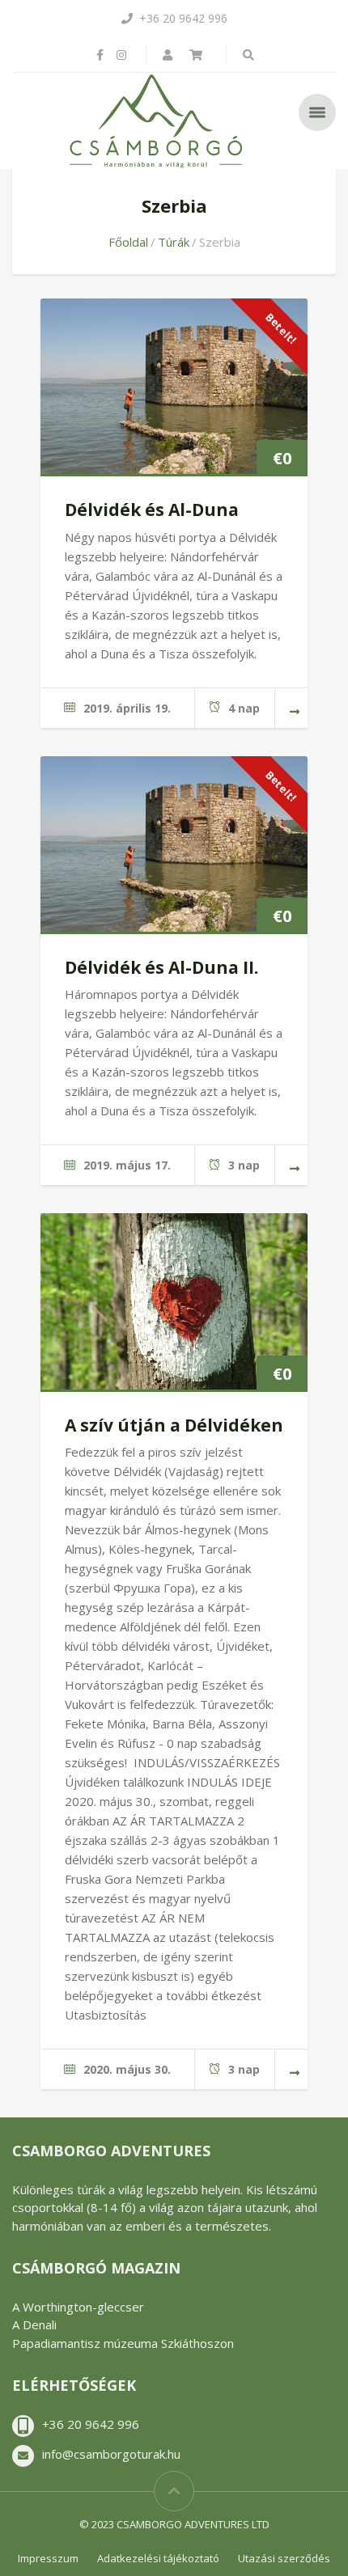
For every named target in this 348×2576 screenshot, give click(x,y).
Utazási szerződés (284, 2558)
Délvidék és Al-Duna (152, 510)
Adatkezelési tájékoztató (158, 2558)
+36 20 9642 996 (91, 2424)
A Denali (34, 2324)
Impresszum (48, 2558)
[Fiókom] (169, 55)
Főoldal (128, 242)
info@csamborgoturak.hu (111, 2454)
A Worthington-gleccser (78, 2307)
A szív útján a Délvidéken (174, 1425)
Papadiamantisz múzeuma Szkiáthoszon (123, 2343)
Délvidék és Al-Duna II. (161, 967)
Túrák (174, 242)
